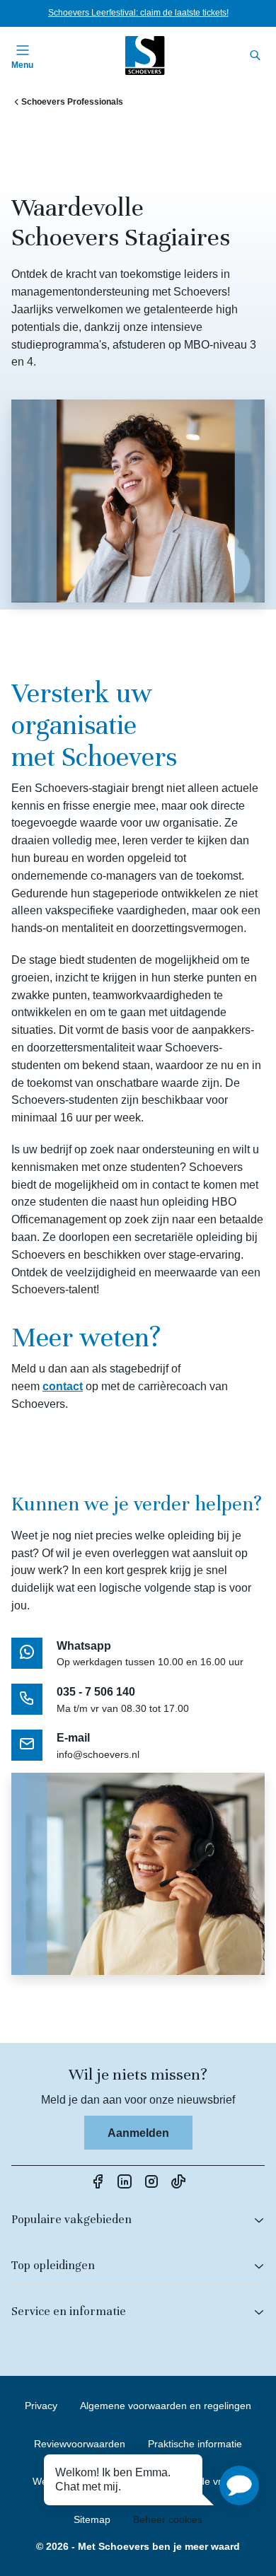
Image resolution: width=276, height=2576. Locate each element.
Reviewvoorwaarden (80, 2444)
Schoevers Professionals (72, 102)
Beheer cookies (168, 2519)
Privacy (41, 2406)
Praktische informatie (195, 2444)
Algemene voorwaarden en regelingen (166, 2406)
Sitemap (92, 2519)
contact (63, 1386)
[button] (239, 2485)
